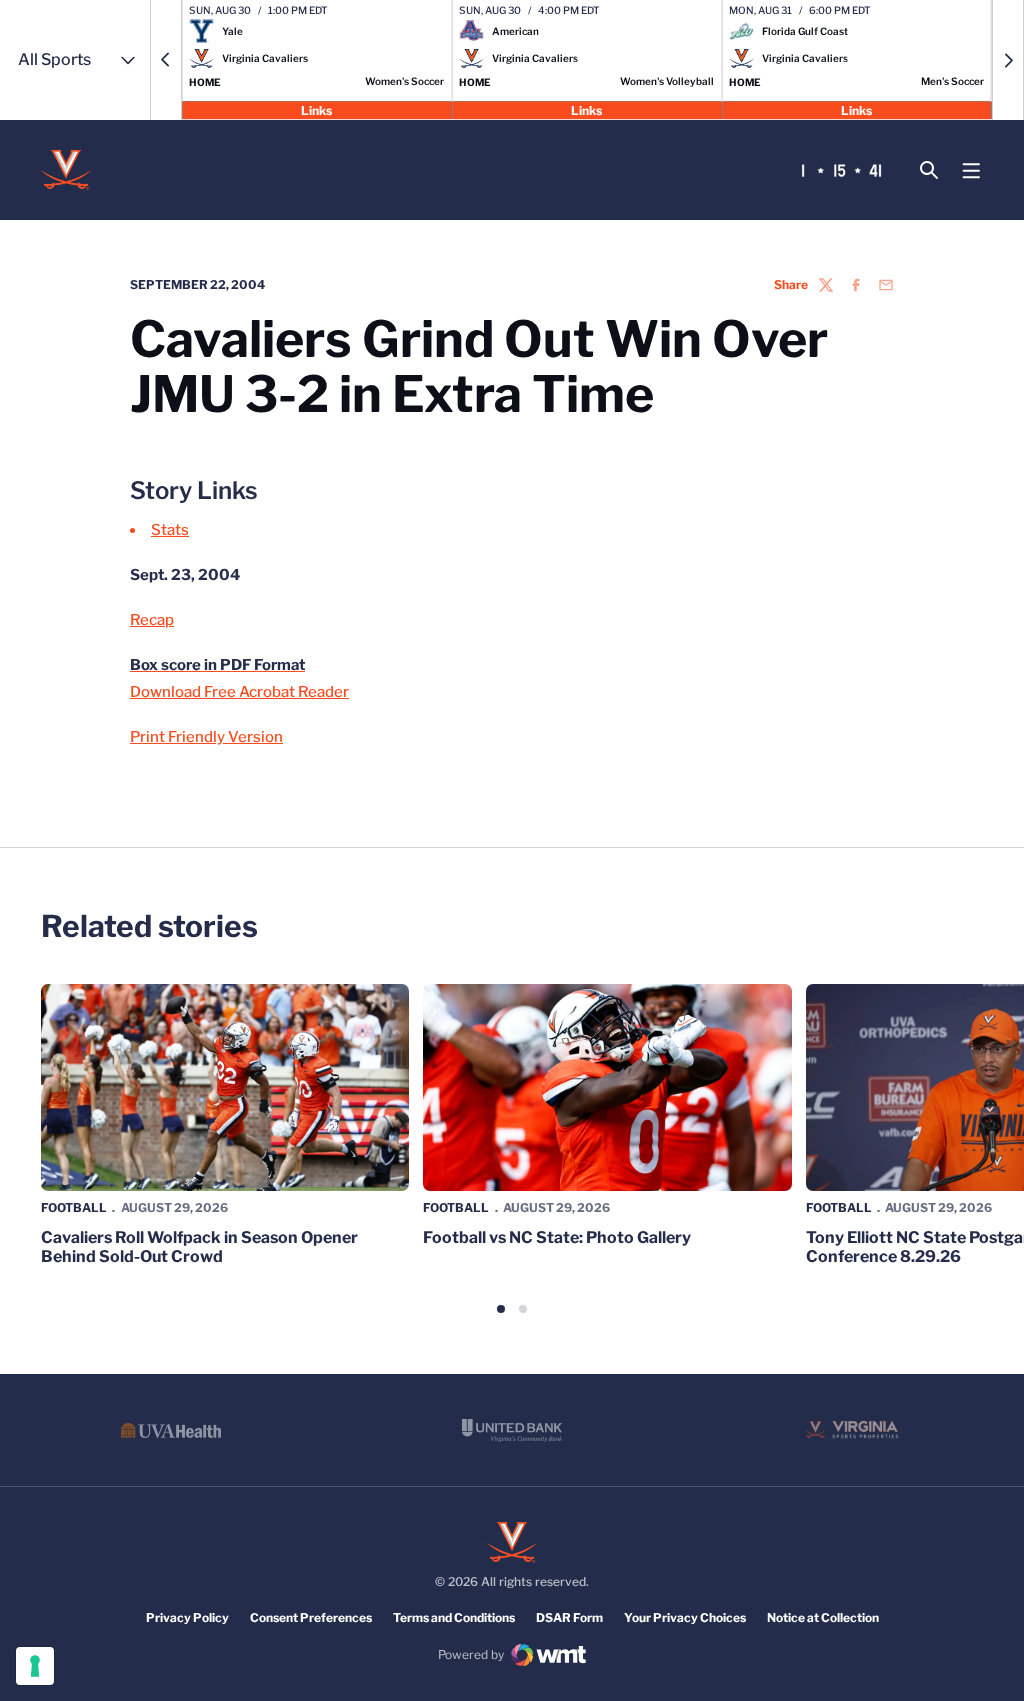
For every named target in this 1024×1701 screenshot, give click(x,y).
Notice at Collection (823, 1617)
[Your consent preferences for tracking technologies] (35, 1666)
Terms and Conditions (454, 1617)
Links (316, 109)
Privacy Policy (187, 1617)
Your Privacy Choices (685, 1617)
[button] (166, 60)
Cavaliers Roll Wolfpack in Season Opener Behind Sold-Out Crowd (199, 1247)
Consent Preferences (311, 1617)
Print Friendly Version (206, 737)
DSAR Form (569, 1617)
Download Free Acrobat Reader (239, 692)
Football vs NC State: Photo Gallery (557, 1237)
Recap (152, 620)
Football (74, 1207)
